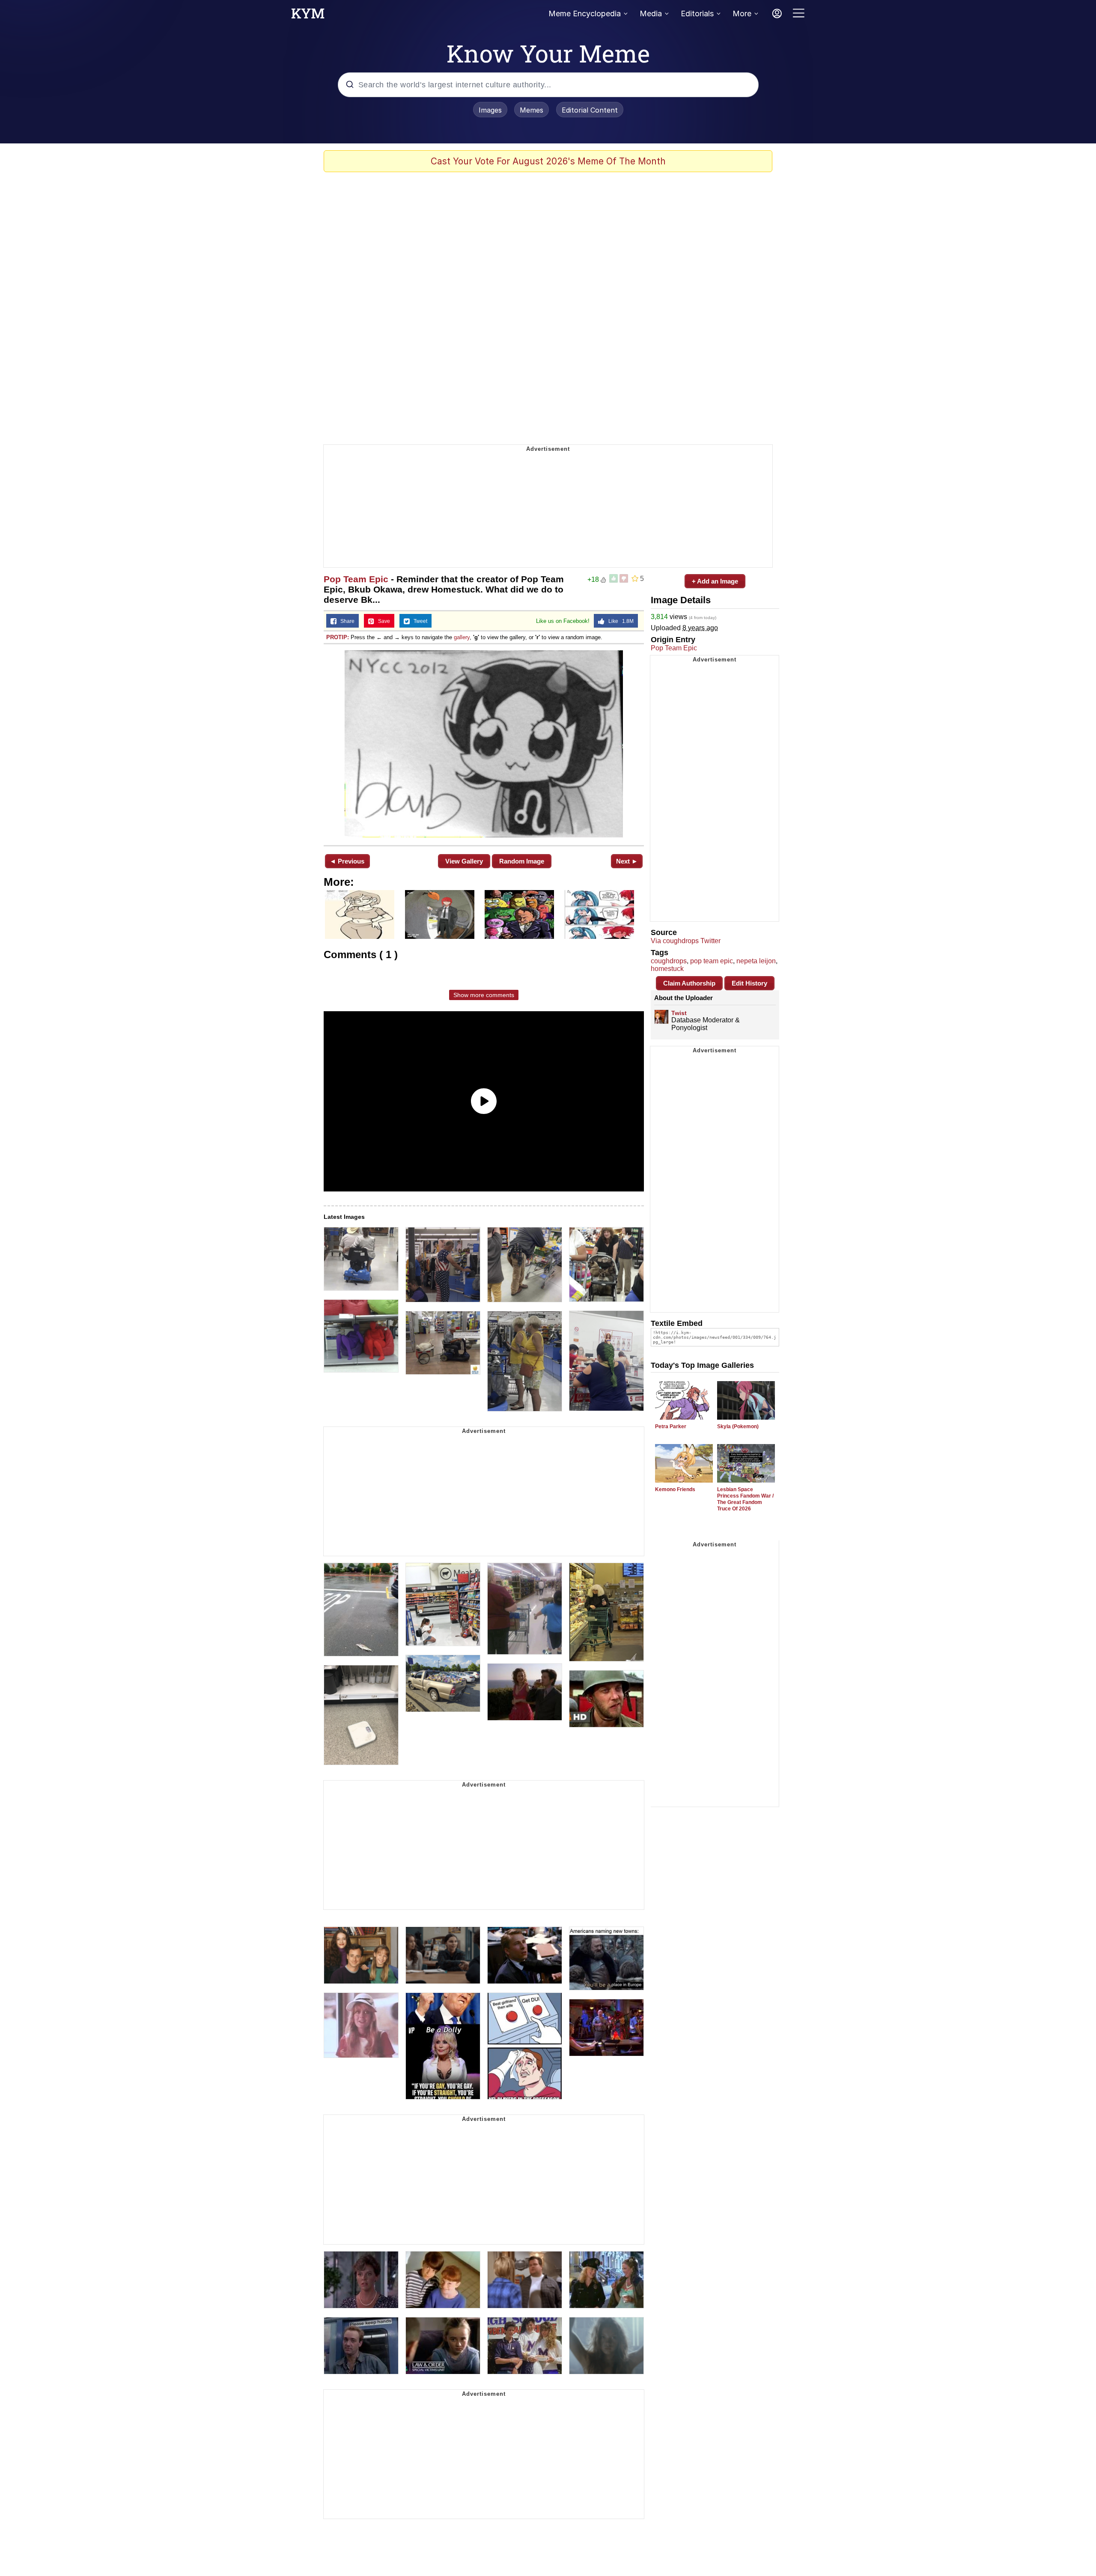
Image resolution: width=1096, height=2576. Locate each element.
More (742, 13)
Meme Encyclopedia (585, 13)
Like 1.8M (619, 621)
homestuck (667, 969)
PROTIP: (338, 637)
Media (651, 13)
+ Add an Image (715, 581)
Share (345, 621)
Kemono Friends (675, 1489)
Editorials (697, 13)
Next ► (627, 861)
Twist (679, 1013)
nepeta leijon (756, 961)
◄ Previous (347, 861)
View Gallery (464, 861)
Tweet (418, 621)
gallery (462, 637)
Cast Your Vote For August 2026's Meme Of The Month (548, 161)
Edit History (749, 983)
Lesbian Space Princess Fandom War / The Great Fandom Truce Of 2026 (745, 1499)
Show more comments (484, 995)
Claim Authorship (689, 983)
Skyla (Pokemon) (738, 1426)
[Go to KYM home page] (308, 16)
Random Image (522, 861)
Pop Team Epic (356, 579)
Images (490, 110)
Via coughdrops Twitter (686, 941)
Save (382, 621)
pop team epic (712, 961)
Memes (532, 110)
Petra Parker (671, 1426)
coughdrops (669, 961)
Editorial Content (590, 110)
